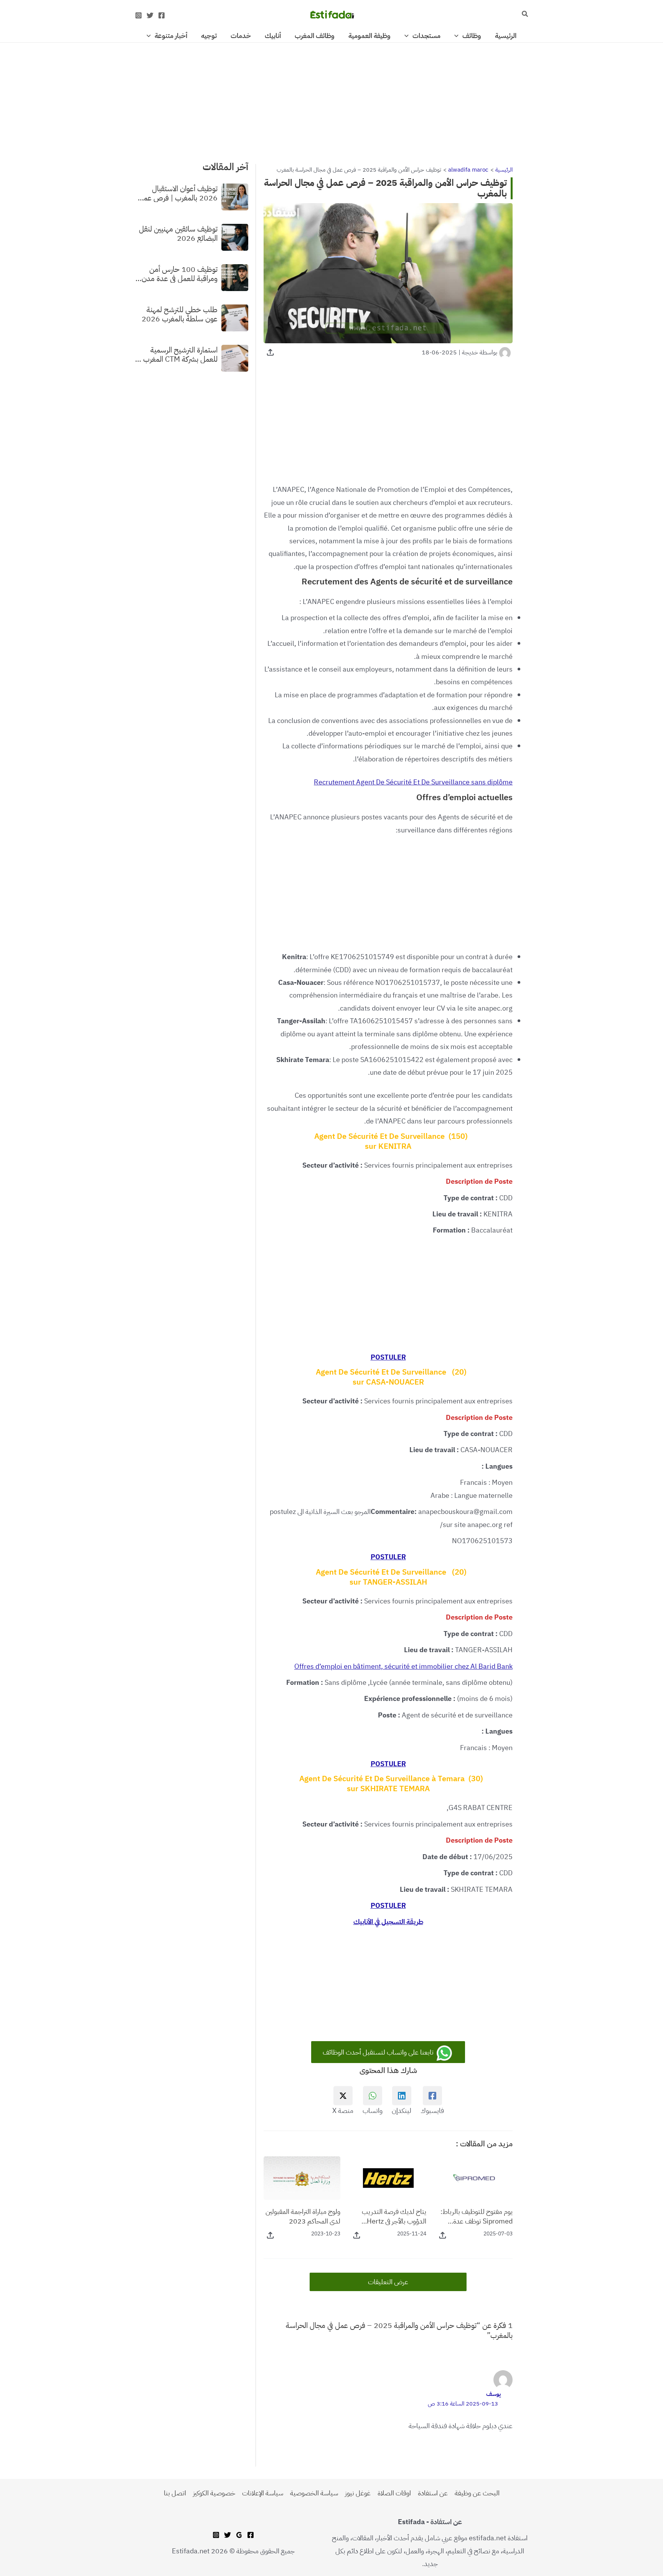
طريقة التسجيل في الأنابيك (388, 1922)
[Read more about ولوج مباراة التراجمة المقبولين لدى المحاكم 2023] (302, 2177)
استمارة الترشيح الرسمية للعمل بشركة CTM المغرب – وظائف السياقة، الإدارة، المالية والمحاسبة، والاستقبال (176, 354)
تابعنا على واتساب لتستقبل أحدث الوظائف (379, 2052)
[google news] (239, 2535)
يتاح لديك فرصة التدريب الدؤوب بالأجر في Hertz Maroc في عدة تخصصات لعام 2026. (393, 2216)
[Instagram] (139, 15)
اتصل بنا (175, 2493)
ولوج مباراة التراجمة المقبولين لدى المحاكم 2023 (303, 2216)
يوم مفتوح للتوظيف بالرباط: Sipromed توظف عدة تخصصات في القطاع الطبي (477, 2216)
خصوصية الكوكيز (214, 2493)
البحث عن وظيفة (477, 2493)
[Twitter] (150, 15)
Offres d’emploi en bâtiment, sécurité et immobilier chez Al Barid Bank (403, 1666)
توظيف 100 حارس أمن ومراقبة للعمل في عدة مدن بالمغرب (180, 273)
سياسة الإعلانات (263, 2493)
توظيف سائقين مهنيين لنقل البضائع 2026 (178, 233)
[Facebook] (162, 15)
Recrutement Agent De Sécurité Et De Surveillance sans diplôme (413, 782)
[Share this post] (270, 352)
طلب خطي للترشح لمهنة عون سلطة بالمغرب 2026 (180, 314)
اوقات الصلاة (394, 2493)
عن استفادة (433, 2493)
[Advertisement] (331, 99)
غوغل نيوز (358, 2493)
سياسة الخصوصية (314, 2493)
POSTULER (388, 1357)
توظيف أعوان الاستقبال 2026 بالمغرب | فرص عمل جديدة (178, 193)
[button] (524, 15)
